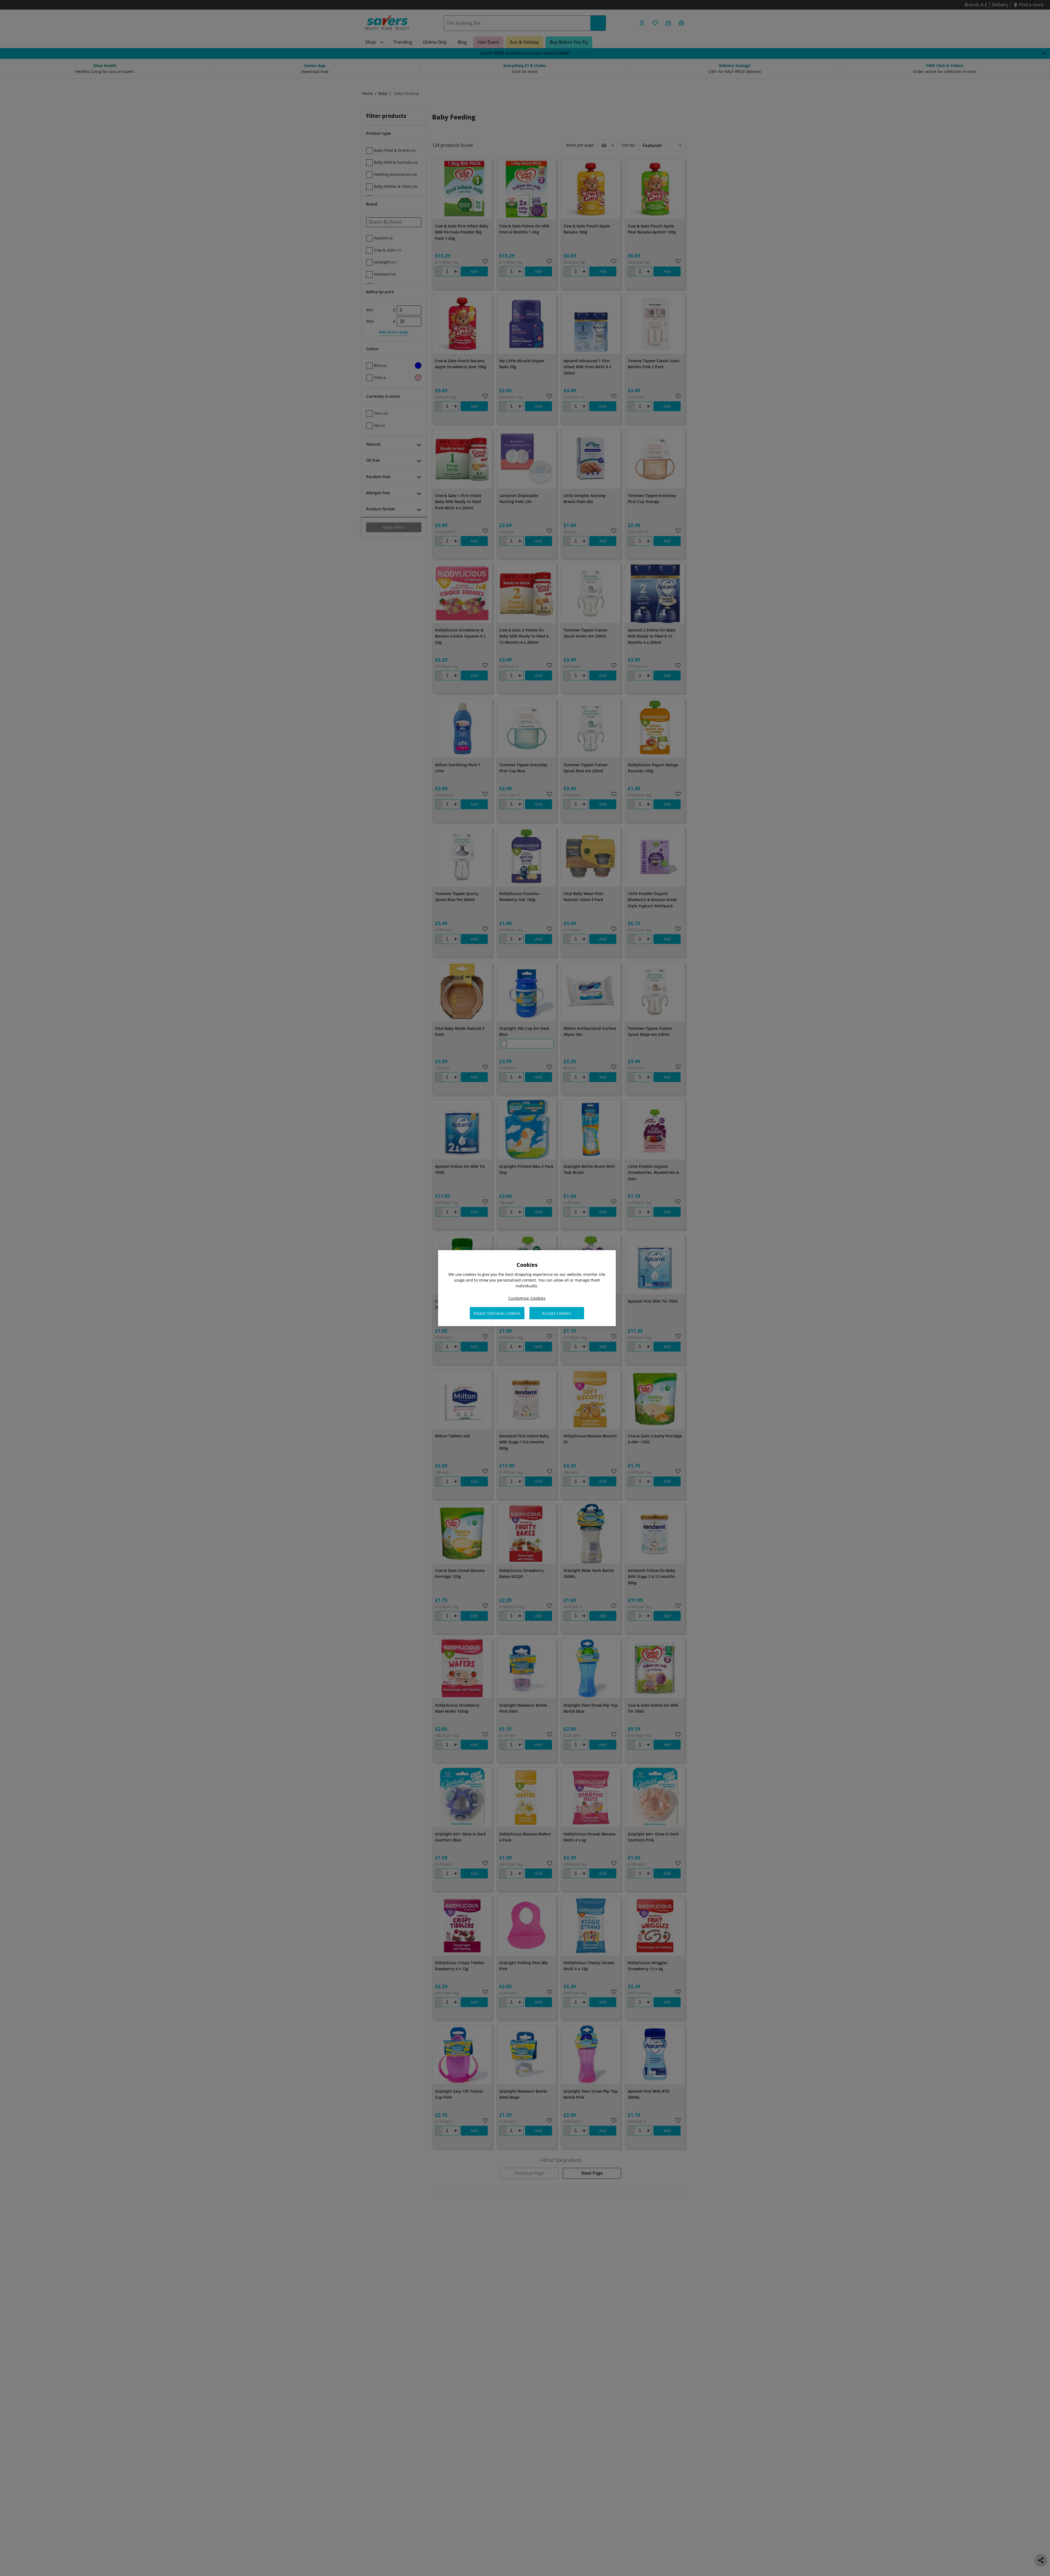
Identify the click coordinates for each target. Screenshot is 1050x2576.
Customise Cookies (527, 1298)
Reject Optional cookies (497, 1313)
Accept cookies (557, 1313)
